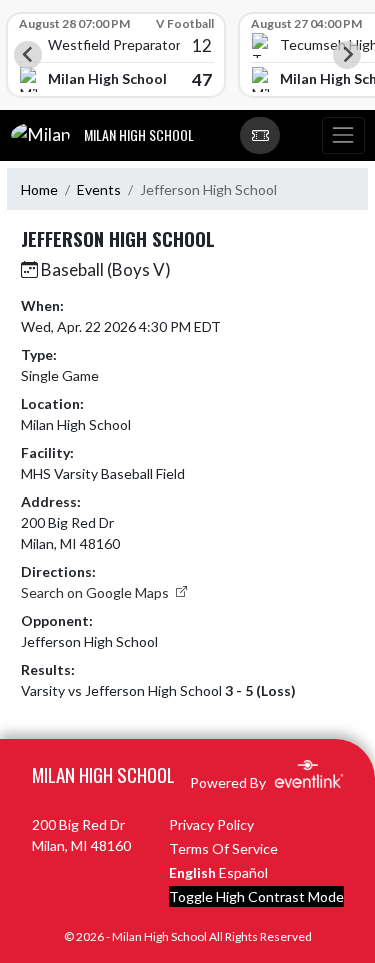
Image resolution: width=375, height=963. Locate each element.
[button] (260, 136)
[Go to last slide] (28, 55)
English (192, 872)
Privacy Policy (211, 824)
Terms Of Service (223, 848)
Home (39, 189)
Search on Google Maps (96, 592)
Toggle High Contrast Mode (256, 896)
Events (99, 189)
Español (243, 872)
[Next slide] (347, 55)
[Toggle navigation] (343, 136)
